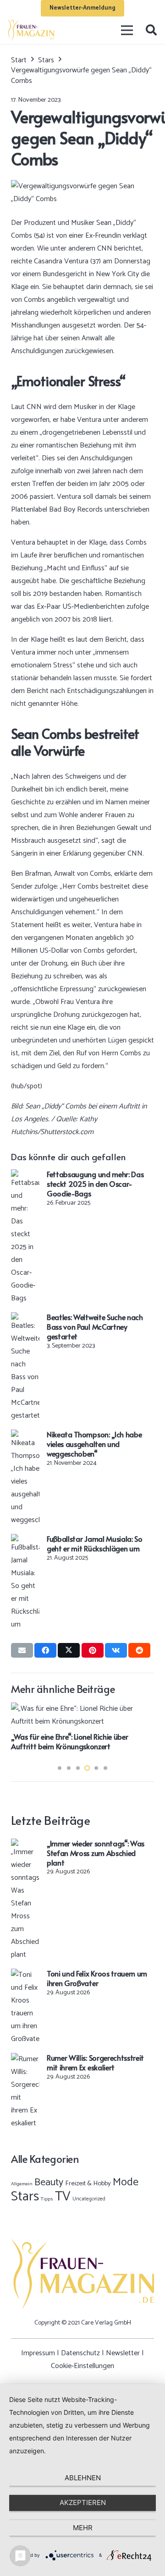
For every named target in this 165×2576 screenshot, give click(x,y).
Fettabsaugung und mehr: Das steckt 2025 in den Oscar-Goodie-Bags (95, 1184)
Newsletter (123, 2353)
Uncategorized (89, 2199)
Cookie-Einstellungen (82, 2366)
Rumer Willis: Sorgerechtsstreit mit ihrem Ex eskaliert (95, 2062)
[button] (151, 30)
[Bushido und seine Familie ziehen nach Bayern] (82, 1709)
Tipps (47, 2199)
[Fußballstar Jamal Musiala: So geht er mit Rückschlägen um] (25, 1540)
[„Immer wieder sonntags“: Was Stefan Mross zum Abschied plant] (25, 1845)
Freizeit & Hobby (88, 2183)
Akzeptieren (83, 2502)
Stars (25, 2197)
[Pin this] (93, 1650)
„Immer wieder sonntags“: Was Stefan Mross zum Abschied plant (96, 1853)
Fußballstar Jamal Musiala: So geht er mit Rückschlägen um (95, 1543)
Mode (126, 2182)
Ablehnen (83, 2478)
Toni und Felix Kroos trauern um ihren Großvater (97, 1978)
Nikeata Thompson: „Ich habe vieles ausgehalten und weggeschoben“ (94, 1444)
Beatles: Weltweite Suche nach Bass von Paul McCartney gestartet (95, 1326)
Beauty (49, 2183)
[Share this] (45, 1650)
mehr (83, 2528)
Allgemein (22, 2184)
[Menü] (127, 30)
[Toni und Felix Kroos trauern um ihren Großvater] (25, 1975)
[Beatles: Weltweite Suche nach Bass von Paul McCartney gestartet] (25, 1318)
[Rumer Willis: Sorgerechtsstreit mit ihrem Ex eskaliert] (25, 2059)
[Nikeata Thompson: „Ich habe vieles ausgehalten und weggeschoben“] (25, 1436)
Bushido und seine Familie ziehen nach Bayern (71, 1741)
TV (63, 2197)
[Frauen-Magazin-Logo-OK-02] (31, 30)
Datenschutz (80, 2353)
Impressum (38, 2353)
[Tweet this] (69, 1650)
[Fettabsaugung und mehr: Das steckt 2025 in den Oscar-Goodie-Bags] (25, 1176)
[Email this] (22, 1650)
